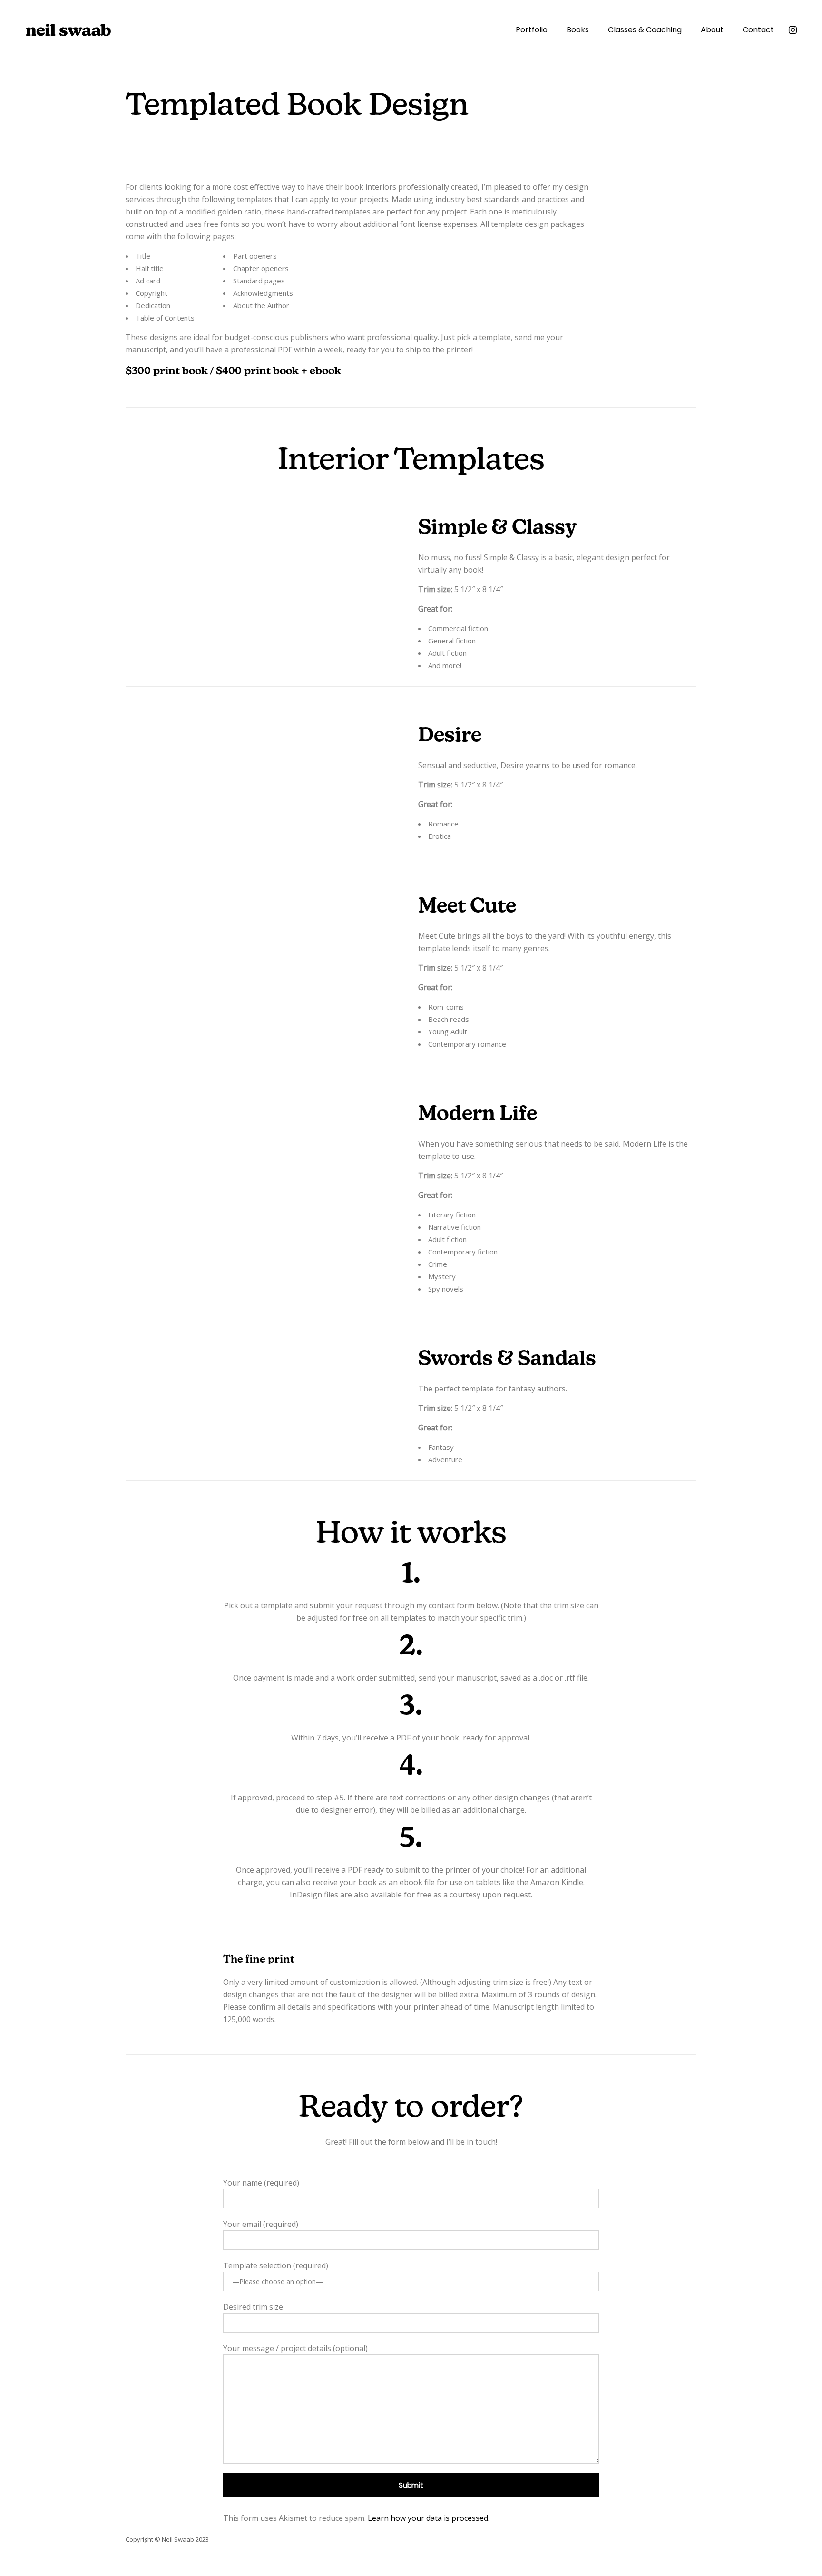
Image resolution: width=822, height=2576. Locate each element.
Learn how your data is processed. (429, 2518)
